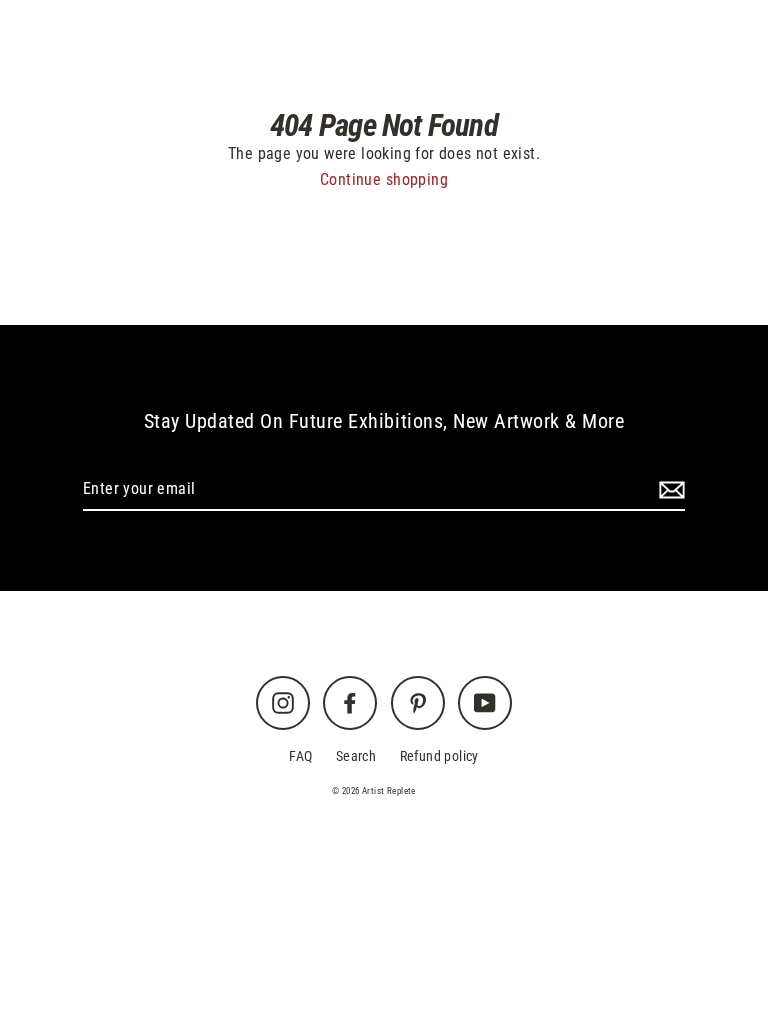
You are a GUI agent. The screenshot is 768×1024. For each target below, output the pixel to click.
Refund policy (439, 756)
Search (356, 756)
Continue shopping (384, 179)
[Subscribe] (669, 490)
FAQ (300, 756)
